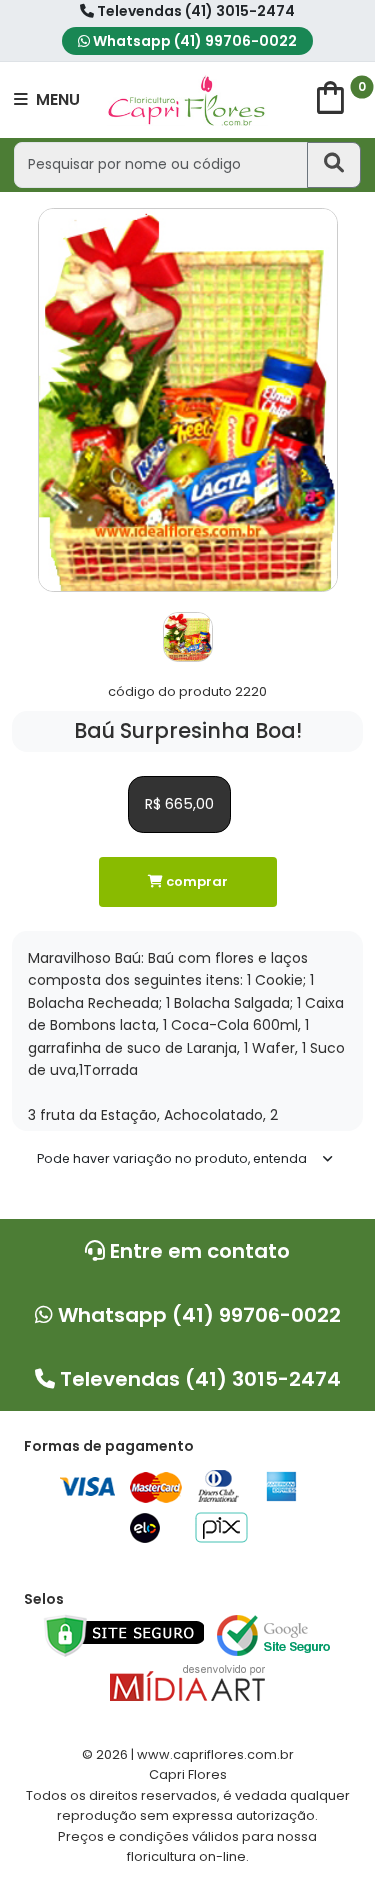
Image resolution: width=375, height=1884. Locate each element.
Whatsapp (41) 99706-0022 (193, 41)
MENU (56, 99)
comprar (195, 881)
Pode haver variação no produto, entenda (172, 1158)
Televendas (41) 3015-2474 (194, 11)
